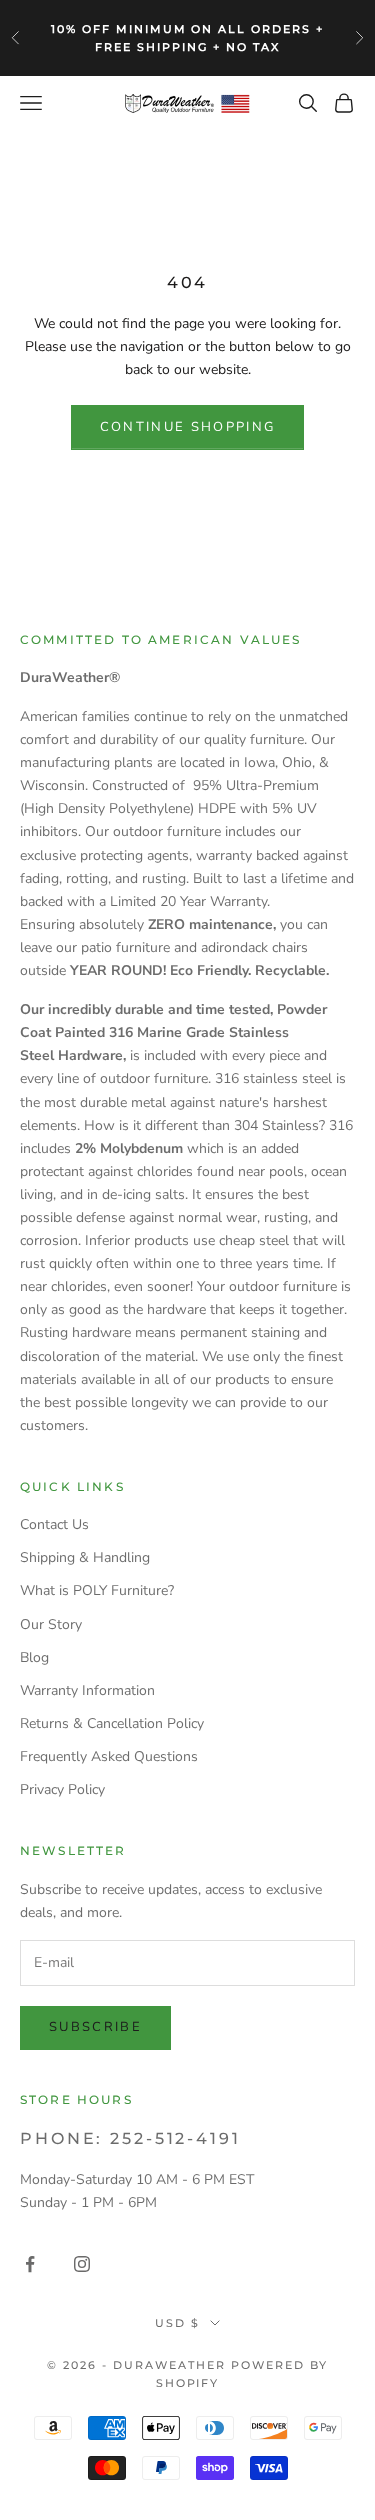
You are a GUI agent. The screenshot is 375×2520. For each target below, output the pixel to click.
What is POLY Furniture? (97, 1590)
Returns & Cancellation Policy (112, 1723)
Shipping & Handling (85, 1557)
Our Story (51, 1624)
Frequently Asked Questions (109, 1756)
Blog (34, 1657)
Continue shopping (188, 427)
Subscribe (95, 2027)
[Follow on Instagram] (82, 2264)
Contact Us (54, 1524)
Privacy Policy (62, 1789)
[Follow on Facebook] (30, 2264)
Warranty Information (87, 1690)
